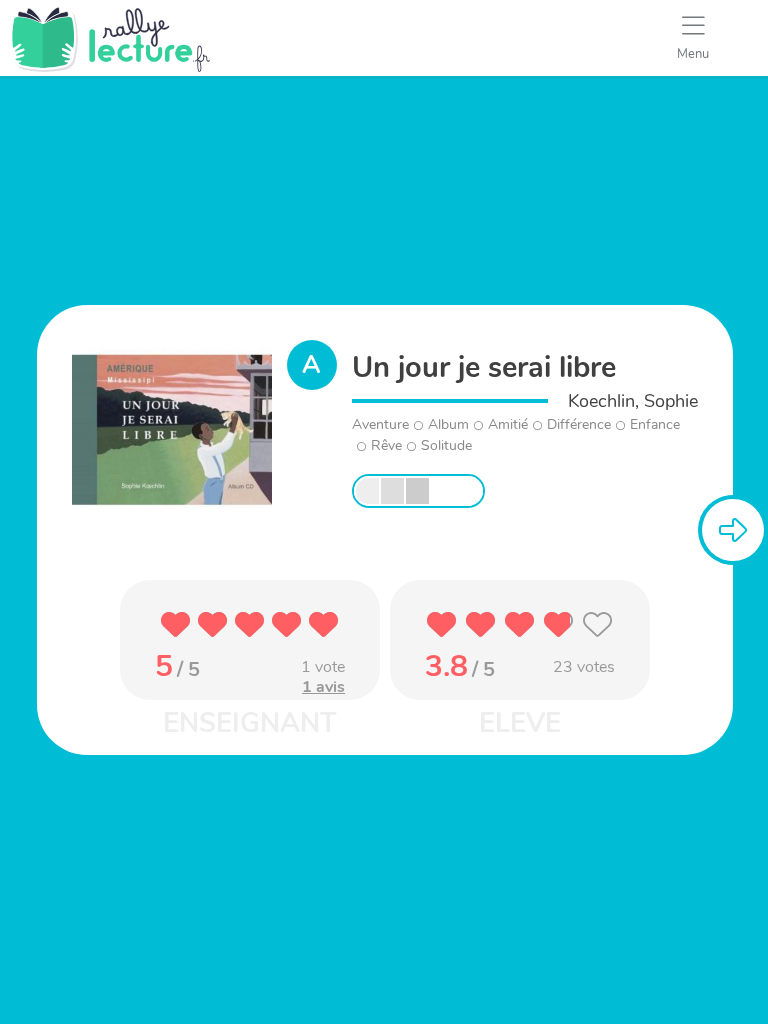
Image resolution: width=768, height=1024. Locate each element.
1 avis (323, 687)
